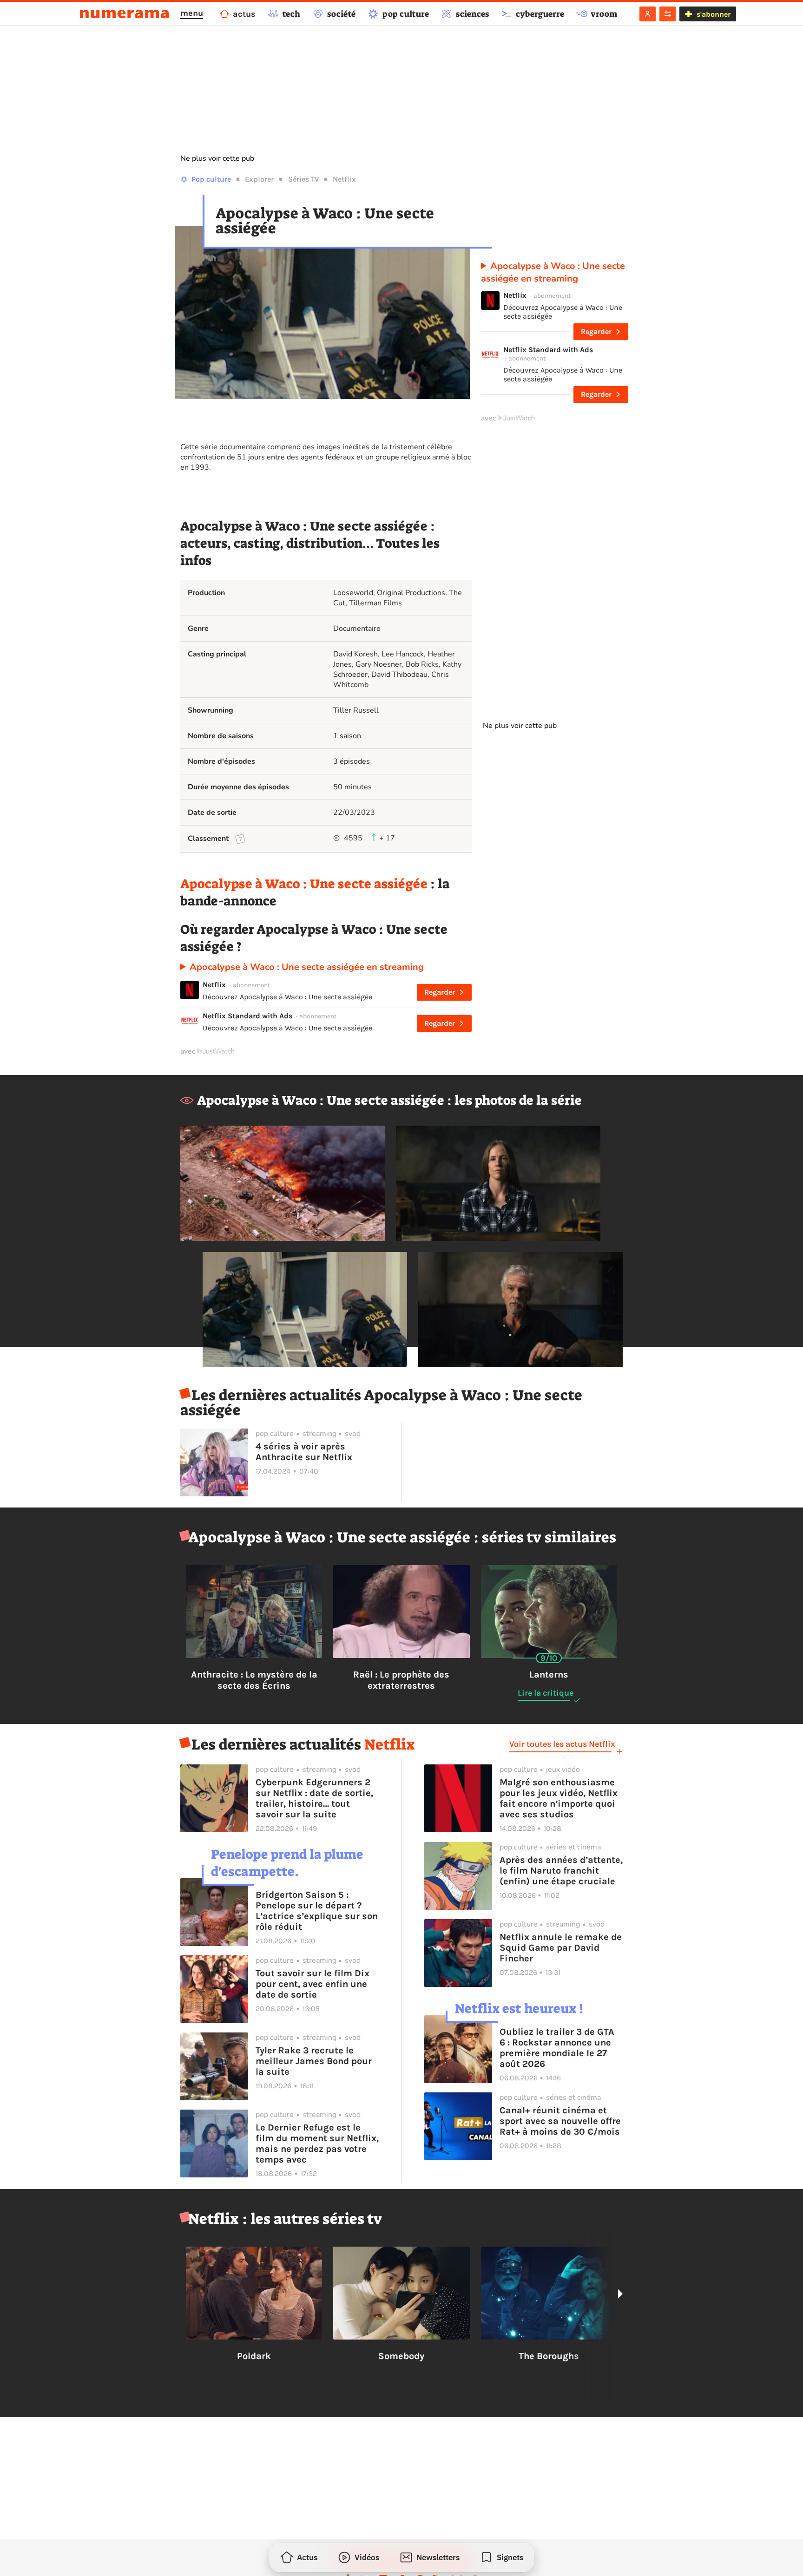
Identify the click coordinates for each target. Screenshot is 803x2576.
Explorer (259, 179)
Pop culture (211, 179)
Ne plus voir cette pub (217, 158)
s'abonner (714, 14)
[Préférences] (668, 14)
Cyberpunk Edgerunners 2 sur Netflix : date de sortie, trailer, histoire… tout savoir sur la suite (314, 1798)
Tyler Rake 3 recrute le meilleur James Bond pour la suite (314, 2061)
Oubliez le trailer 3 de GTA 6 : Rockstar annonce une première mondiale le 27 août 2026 (557, 2048)
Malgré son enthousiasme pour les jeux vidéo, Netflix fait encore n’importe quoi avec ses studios (559, 1798)
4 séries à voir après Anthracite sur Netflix (304, 1452)
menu (192, 13)
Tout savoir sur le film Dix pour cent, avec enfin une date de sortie (313, 1984)
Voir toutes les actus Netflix (562, 1744)
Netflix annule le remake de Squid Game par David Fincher (561, 1948)
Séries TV (303, 179)
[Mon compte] (648, 14)
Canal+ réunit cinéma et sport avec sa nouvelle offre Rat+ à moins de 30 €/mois (560, 2121)
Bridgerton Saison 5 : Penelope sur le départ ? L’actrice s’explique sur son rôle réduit (317, 1911)
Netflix (344, 179)
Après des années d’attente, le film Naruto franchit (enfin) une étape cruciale (561, 1871)
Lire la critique (546, 1693)
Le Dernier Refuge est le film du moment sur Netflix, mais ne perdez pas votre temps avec (317, 2143)
